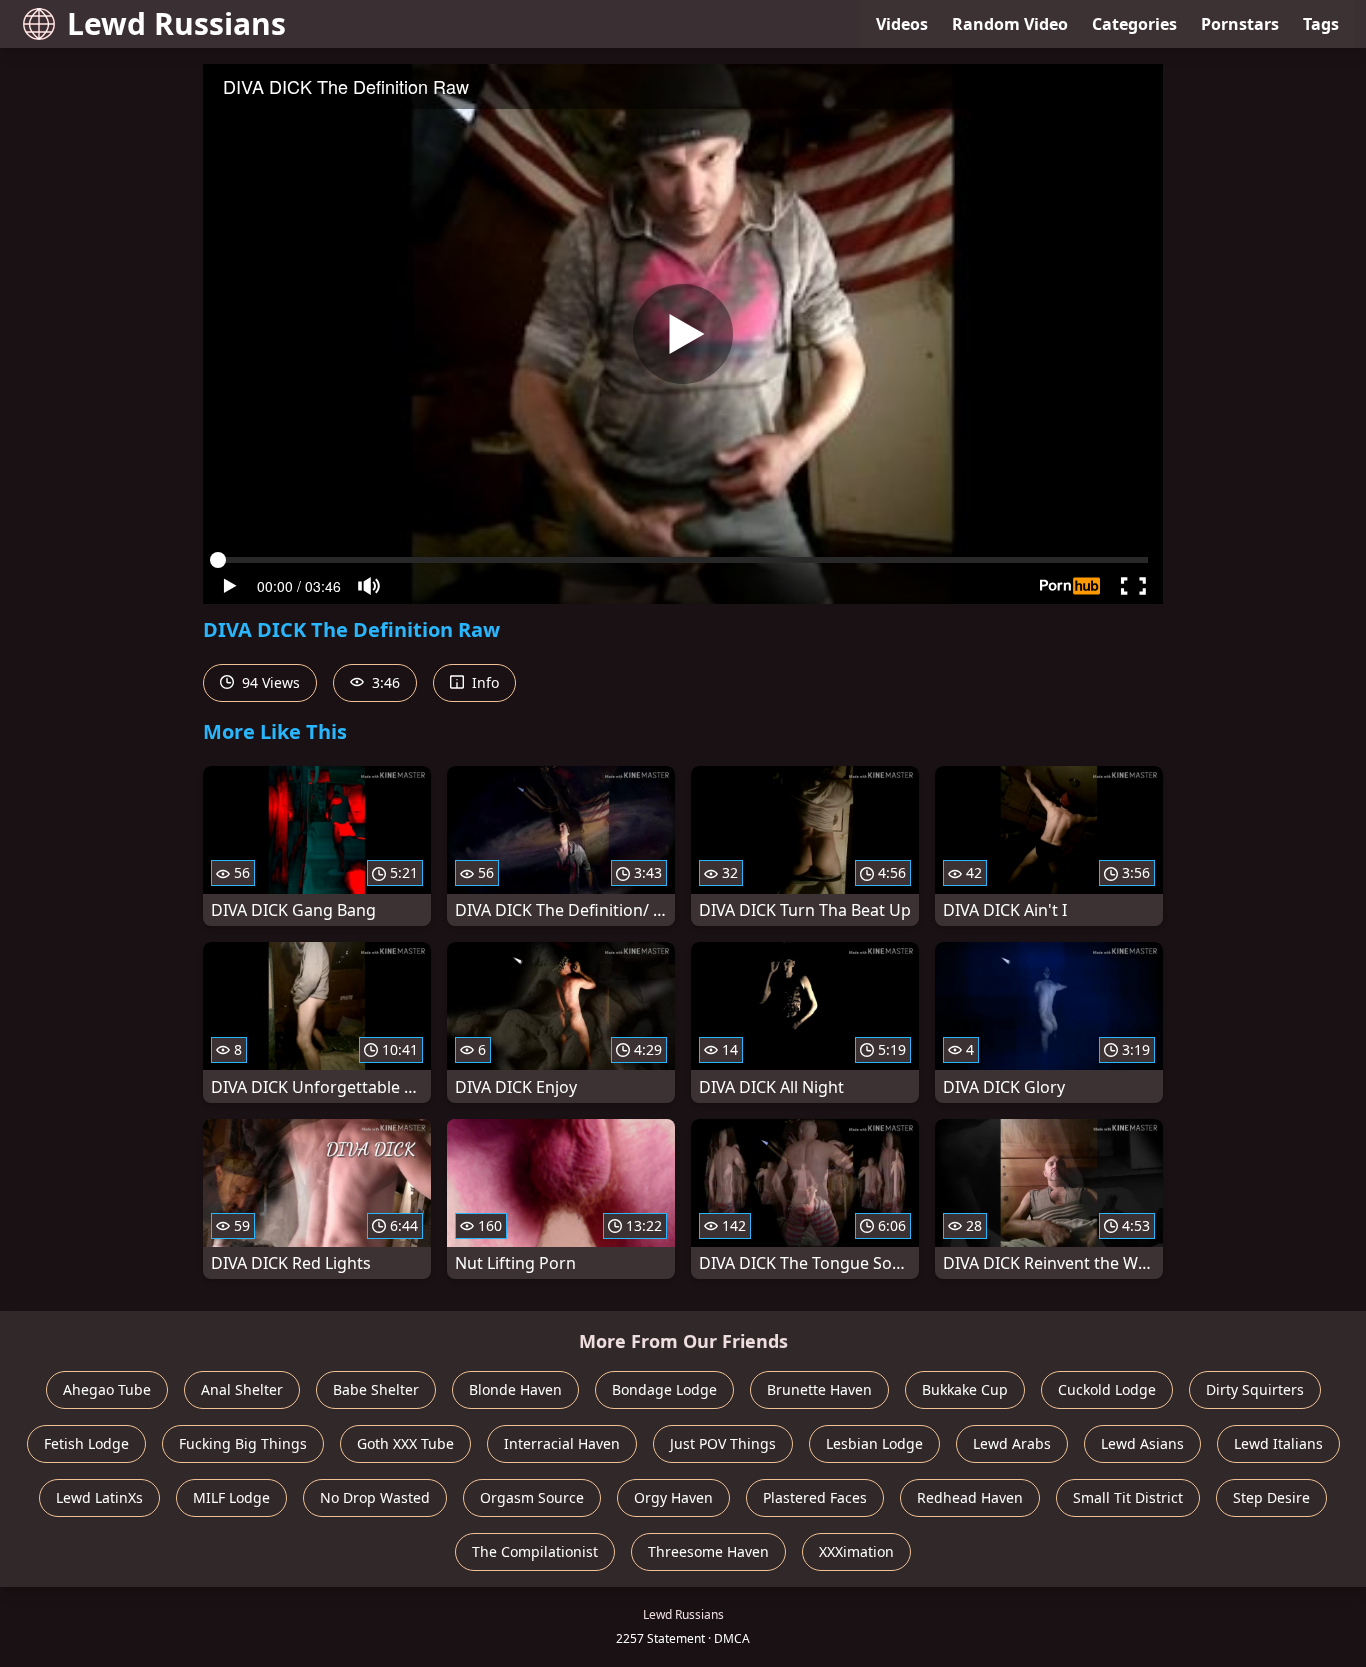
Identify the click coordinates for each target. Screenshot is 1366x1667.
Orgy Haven (673, 1497)
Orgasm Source (532, 1497)
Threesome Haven (708, 1551)
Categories (1134, 24)
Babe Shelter (376, 1389)
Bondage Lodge (664, 1389)
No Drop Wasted (375, 1497)
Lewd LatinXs (99, 1497)
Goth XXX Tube (405, 1443)
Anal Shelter (242, 1389)
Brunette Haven (819, 1389)
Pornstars (1240, 24)
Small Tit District (1128, 1497)
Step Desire (1271, 1497)
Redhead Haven (970, 1497)
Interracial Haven (562, 1443)
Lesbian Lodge (874, 1443)
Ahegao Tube (107, 1389)
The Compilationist (535, 1551)
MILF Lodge (231, 1497)
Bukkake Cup (965, 1389)
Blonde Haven (515, 1389)
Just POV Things (723, 1443)
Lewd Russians (176, 23)
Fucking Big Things (243, 1443)
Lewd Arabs (1012, 1443)
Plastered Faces (815, 1497)
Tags (1321, 24)
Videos (902, 24)
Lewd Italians (1278, 1443)
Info (483, 682)
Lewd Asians (1142, 1443)
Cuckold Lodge (1107, 1389)
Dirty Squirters (1255, 1389)
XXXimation (856, 1551)
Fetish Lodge (86, 1443)
